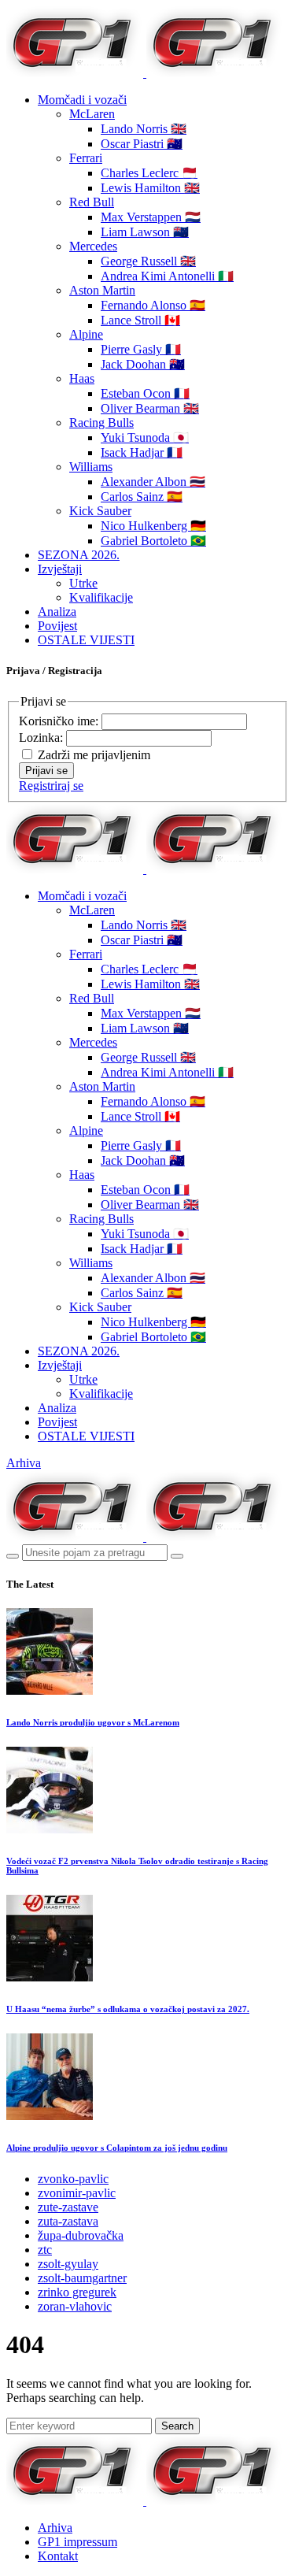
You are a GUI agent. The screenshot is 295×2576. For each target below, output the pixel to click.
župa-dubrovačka (81, 2235)
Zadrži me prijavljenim (94, 755)
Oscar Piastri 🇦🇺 (142, 144)
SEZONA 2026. (79, 555)
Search (177, 2426)
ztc (45, 2250)
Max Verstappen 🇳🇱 (151, 217)
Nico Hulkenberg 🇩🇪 (153, 526)
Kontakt (58, 2556)
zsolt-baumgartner (82, 2278)
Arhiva (24, 1463)
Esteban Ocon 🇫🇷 (145, 393)
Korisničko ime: (60, 721)
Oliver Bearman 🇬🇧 (150, 408)
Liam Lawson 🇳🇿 (145, 232)
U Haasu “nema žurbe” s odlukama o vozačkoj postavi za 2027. (128, 2009)
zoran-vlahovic (75, 2306)
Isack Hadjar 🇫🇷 (142, 452)
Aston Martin (102, 290)
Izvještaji (60, 569)
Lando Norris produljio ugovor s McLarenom (93, 1722)
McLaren (92, 114)
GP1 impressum (77, 2542)
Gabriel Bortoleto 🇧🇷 (153, 541)
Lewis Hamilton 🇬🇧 (150, 188)
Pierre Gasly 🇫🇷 (141, 349)
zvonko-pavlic (73, 2179)
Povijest (57, 626)
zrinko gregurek (77, 2292)
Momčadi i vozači (82, 100)
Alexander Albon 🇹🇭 (153, 482)
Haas (82, 378)
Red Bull (92, 202)
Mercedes (93, 246)
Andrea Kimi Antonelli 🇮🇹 (167, 276)
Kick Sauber (100, 511)
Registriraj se (51, 786)
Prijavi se (46, 771)
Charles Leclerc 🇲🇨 (149, 173)
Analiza (57, 612)
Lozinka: (42, 738)
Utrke (83, 583)
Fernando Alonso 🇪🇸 (153, 305)
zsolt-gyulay (68, 2264)
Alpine (86, 334)
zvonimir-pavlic (77, 2193)
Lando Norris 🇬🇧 (144, 129)
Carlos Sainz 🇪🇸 (142, 497)
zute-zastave (68, 2207)
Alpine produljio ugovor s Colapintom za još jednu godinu (117, 2148)
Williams (91, 467)
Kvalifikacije (101, 597)
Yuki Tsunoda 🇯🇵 (145, 437)
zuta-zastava (68, 2221)
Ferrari (86, 158)
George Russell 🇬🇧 (148, 261)
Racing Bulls (101, 423)
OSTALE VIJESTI (86, 640)
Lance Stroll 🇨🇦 (140, 320)
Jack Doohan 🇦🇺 (143, 364)
